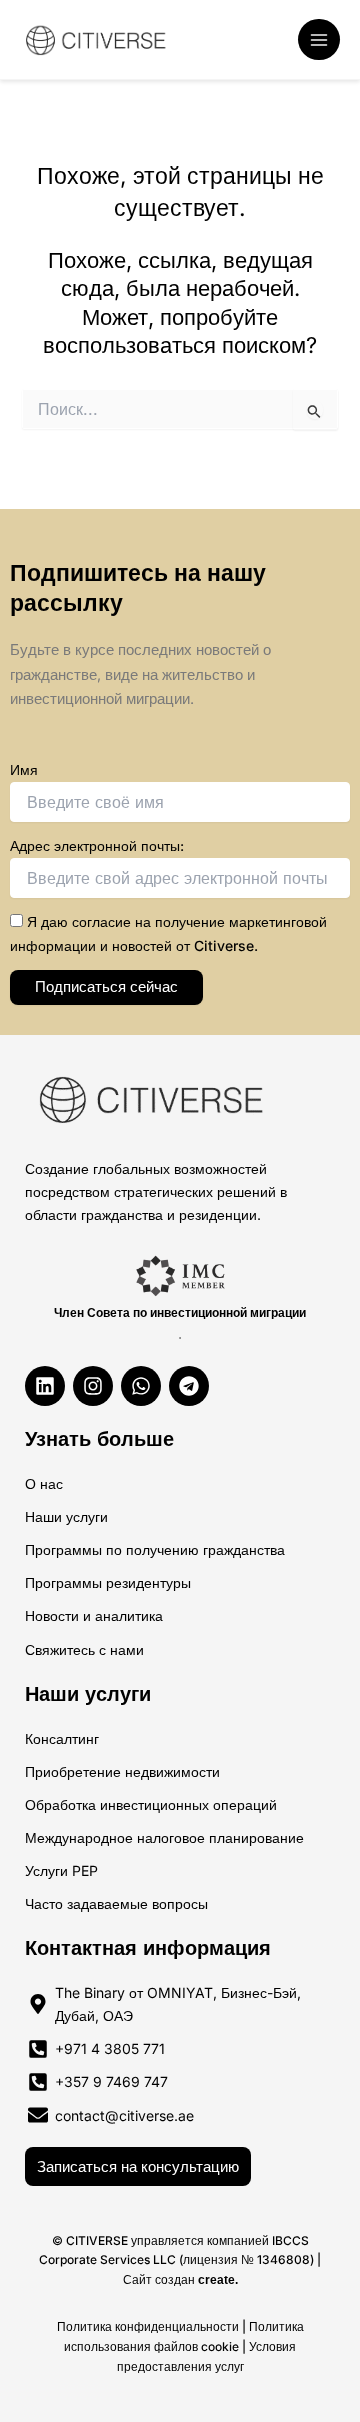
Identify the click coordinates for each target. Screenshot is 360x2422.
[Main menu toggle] (319, 40)
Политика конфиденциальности (148, 2326)
